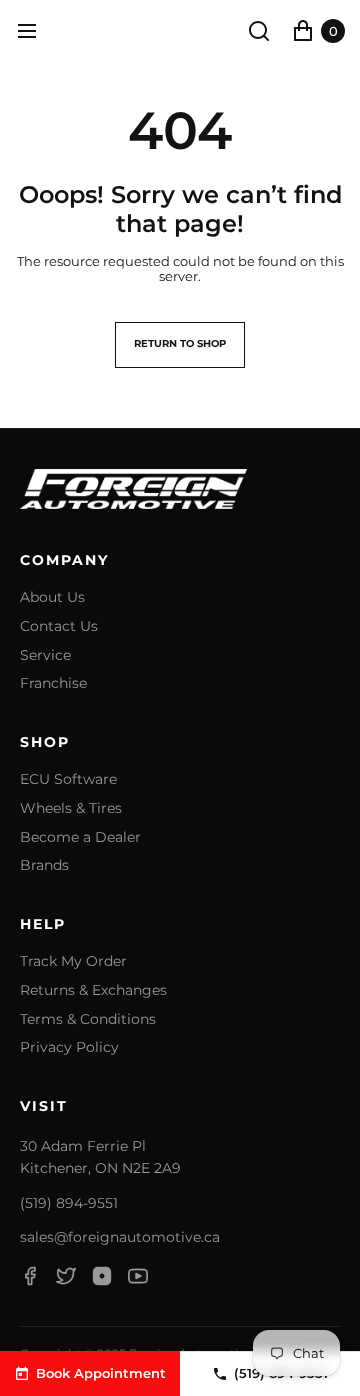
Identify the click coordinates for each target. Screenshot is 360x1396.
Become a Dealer (80, 837)
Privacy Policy (69, 1047)
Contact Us (59, 626)
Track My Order (73, 961)
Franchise (53, 683)
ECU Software (68, 779)
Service (45, 655)
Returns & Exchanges (93, 990)
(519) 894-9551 (69, 1203)
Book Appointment (101, 1373)
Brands (44, 865)
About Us (52, 597)
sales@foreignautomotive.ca (120, 1237)
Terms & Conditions (88, 1019)
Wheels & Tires (71, 808)
